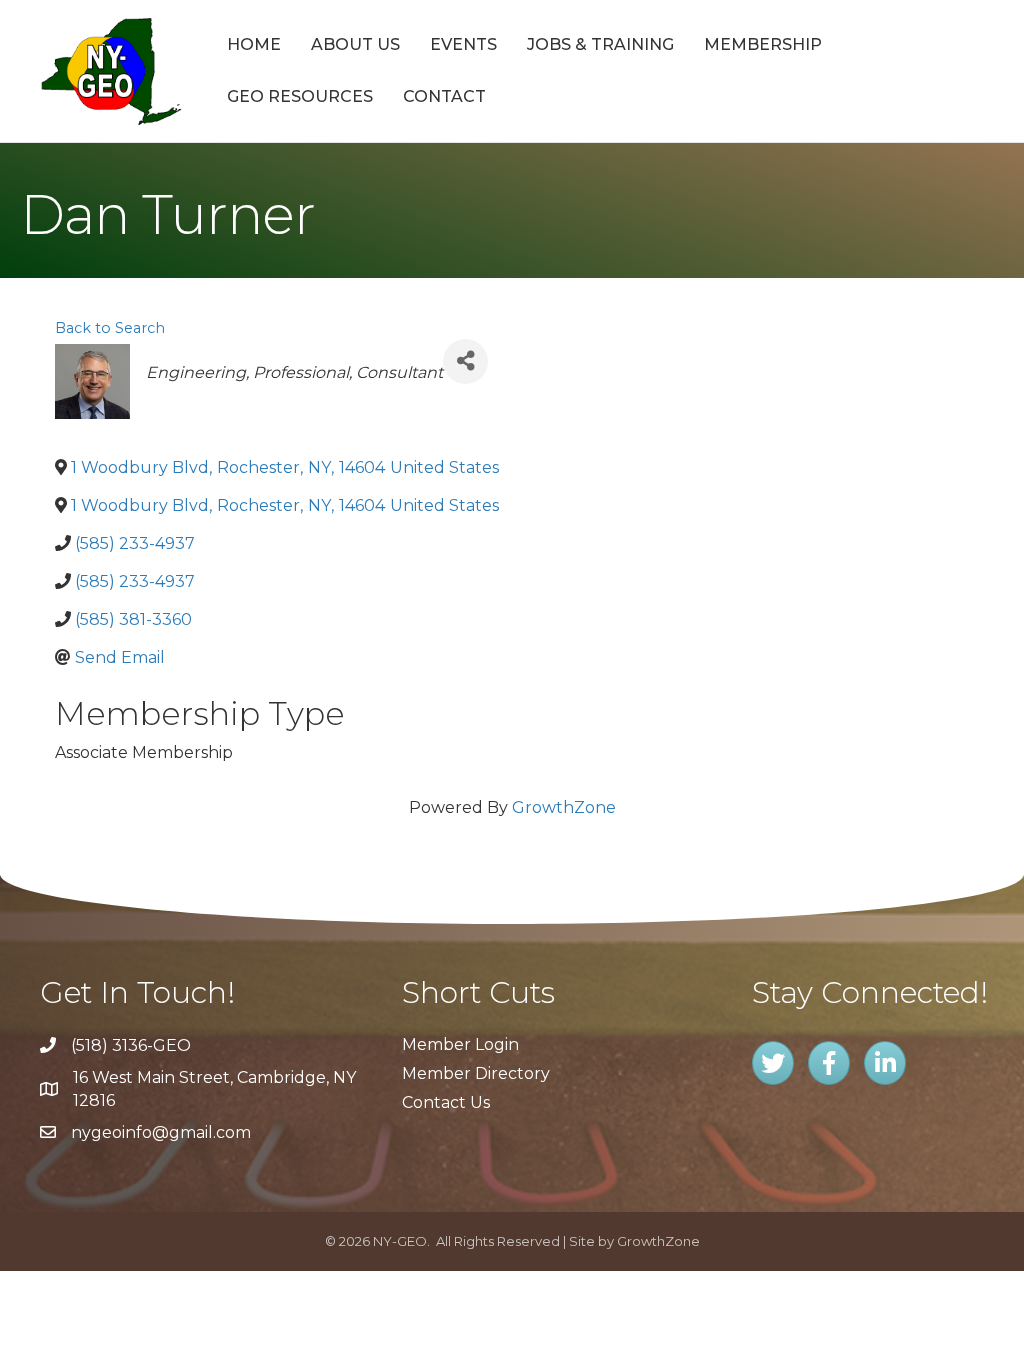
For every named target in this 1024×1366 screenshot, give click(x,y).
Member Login (460, 1044)
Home (254, 44)
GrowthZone (564, 807)
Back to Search (110, 328)
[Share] (465, 361)
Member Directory (476, 1073)
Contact (444, 96)
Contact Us (446, 1102)
